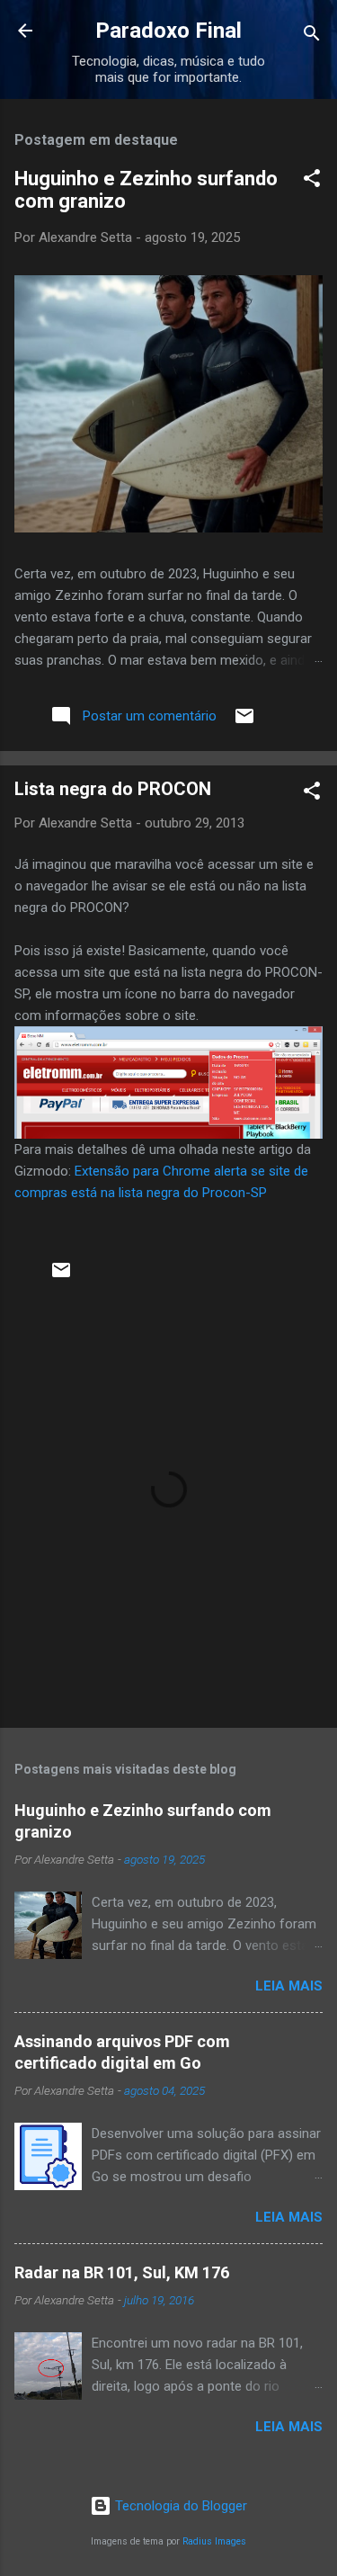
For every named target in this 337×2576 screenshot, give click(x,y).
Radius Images (214, 2541)
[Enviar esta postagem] (244, 722)
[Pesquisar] (312, 36)
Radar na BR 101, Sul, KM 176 (122, 2272)
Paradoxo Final (168, 31)
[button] (312, 181)
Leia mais (289, 1986)
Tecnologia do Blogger (179, 2506)
